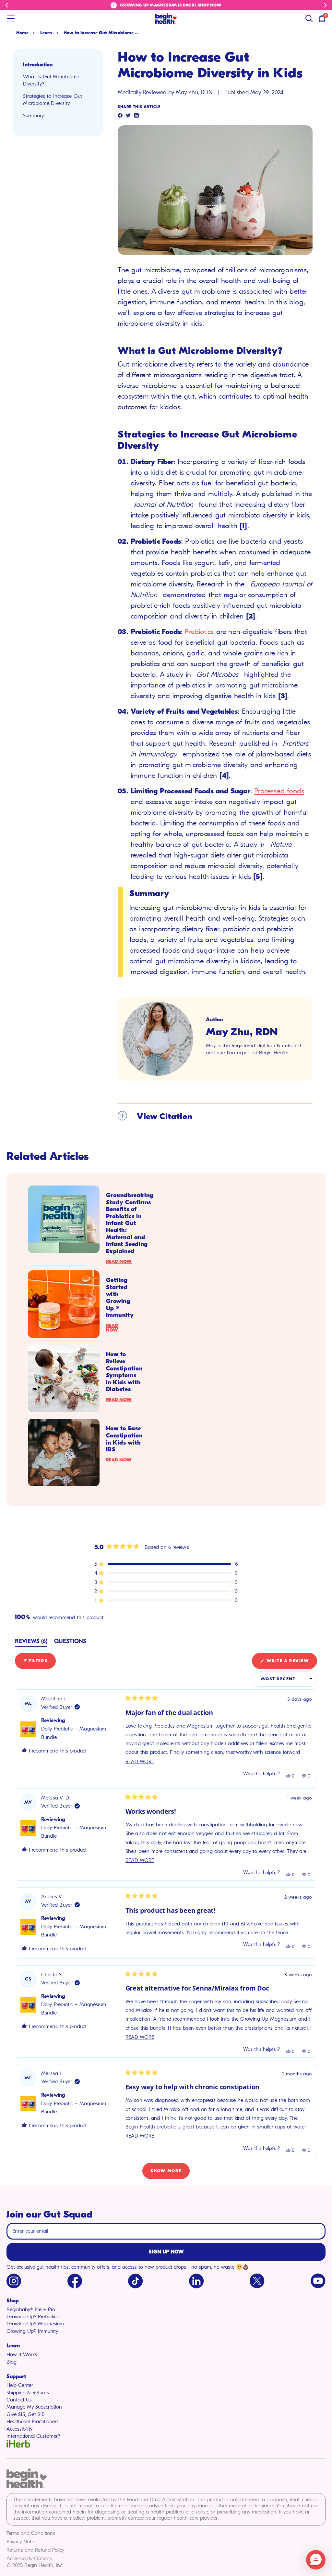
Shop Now (209, 5)
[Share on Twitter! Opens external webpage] (128, 116)
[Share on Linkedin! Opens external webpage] (136, 116)
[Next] (325, 5)
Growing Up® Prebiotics (33, 2317)
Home (22, 33)
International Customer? (33, 2436)
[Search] (309, 18)
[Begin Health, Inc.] (166, 19)
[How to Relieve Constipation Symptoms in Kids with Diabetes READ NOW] (64, 1378)
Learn (46, 33)
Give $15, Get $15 (25, 2414)
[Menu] (11, 18)
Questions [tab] (70, 1642)
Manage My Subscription (34, 2407)
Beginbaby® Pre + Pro (31, 2309)
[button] (166, 1564)
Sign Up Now (166, 2252)
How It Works (22, 2355)
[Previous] (7, 5)
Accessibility (19, 2429)
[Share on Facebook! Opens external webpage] (120, 116)
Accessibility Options (29, 2559)
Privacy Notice (22, 2542)
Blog (12, 2362)
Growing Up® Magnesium (35, 2324)
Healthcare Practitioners (33, 2422)
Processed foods (279, 791)
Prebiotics (199, 632)
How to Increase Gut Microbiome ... (101, 33)
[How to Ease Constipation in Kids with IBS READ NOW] (64, 1453)
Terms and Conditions (31, 2533)
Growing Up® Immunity (32, 2331)
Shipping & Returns (28, 2393)
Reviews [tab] (31, 1642)
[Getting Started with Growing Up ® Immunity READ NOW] (64, 1304)
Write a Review (291, 1663)
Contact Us (19, 2400)
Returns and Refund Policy (35, 2550)
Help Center (20, 2385)
